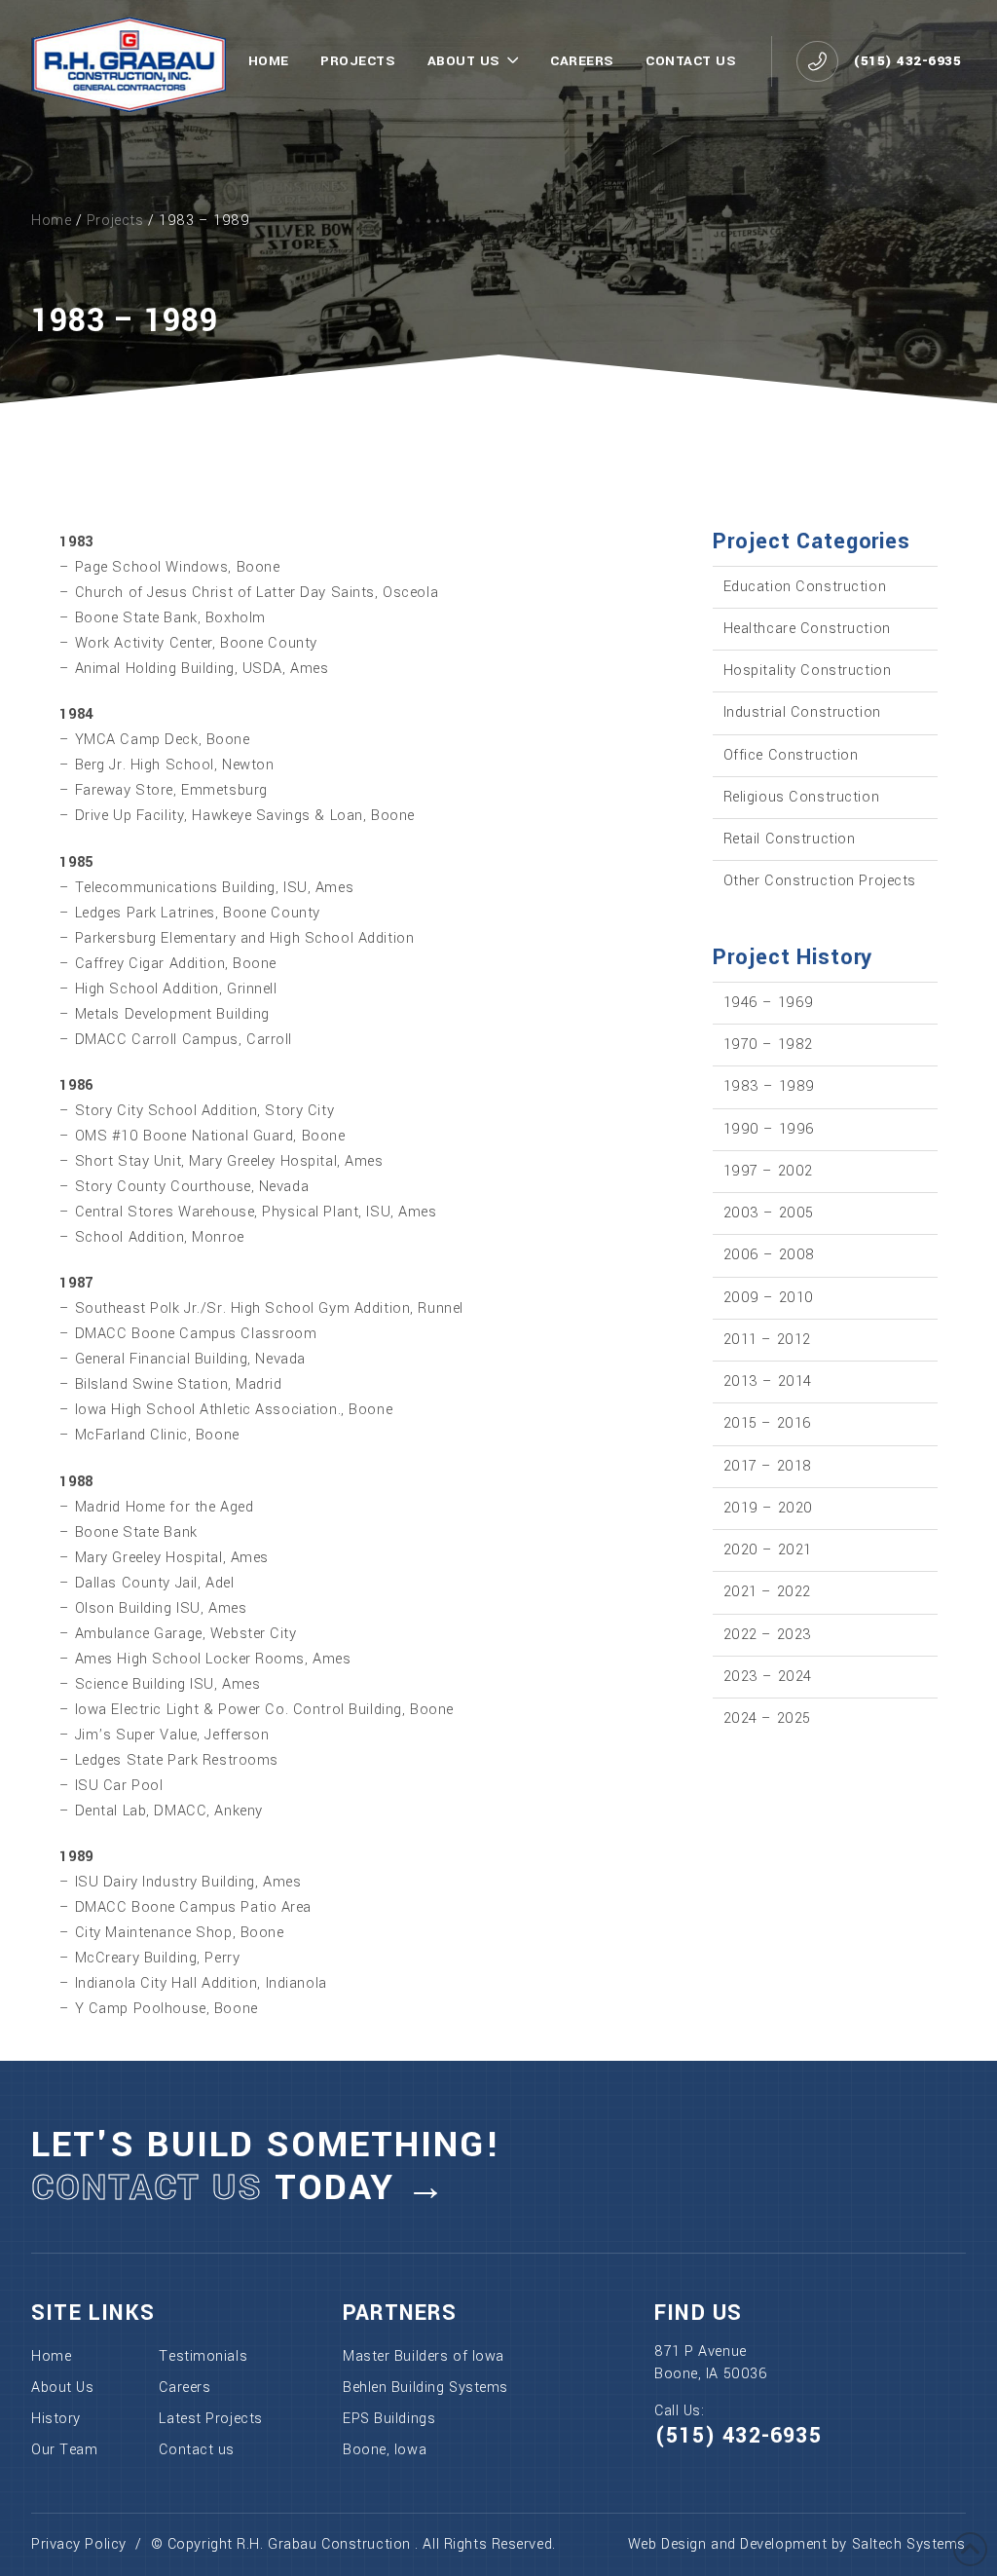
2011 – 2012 (767, 1340)
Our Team (64, 2450)
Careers (185, 2388)
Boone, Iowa (385, 2450)
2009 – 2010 (769, 1298)
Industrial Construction (802, 712)
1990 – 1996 (769, 1129)
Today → (239, 2187)
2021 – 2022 (767, 1592)
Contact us (197, 2450)
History (56, 2419)
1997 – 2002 (768, 1171)
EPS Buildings (389, 2419)
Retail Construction (790, 839)
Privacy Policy (79, 2544)
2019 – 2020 (768, 1508)
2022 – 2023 (768, 1635)
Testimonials (203, 2356)
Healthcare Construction (807, 629)
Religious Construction (802, 797)
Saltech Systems (909, 2544)
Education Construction (805, 587)
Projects (115, 221)
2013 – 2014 (768, 1381)
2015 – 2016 (768, 1423)
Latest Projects (210, 2419)
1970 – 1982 (768, 1045)
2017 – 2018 (768, 1466)
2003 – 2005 (769, 1213)
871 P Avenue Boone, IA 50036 (710, 2362)
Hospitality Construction (808, 671)
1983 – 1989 (769, 1086)
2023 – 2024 (768, 1677)
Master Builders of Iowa (424, 2356)
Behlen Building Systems (425, 2388)
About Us (62, 2388)
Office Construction (791, 755)
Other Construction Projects (820, 881)
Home (51, 221)
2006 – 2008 (769, 1255)
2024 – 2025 (767, 1718)
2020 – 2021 (768, 1550)
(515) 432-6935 (738, 2436)
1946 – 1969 (769, 1003)
